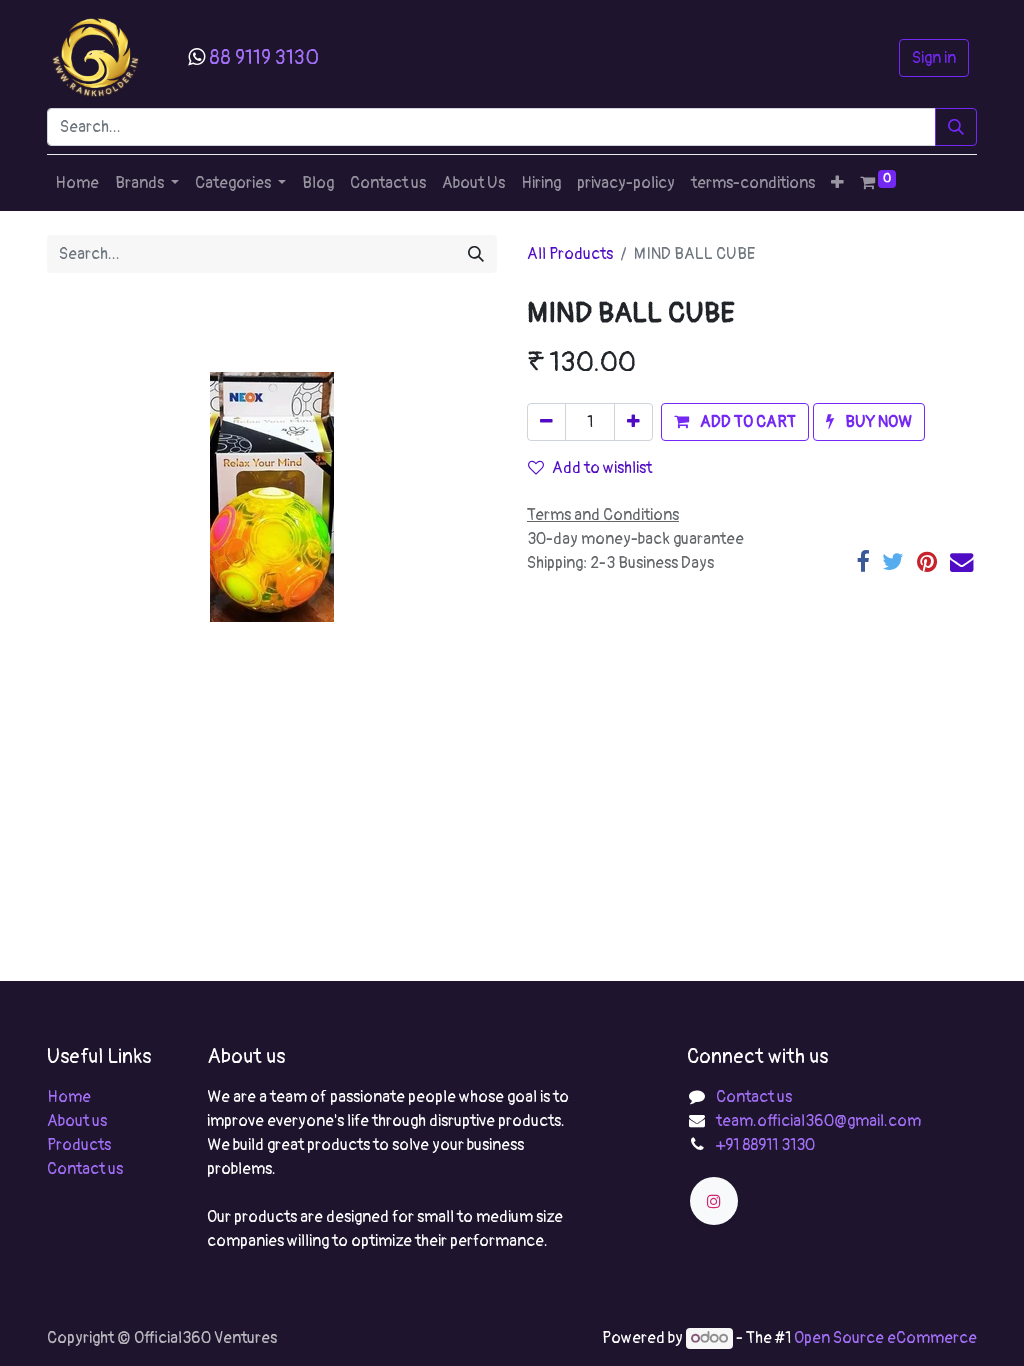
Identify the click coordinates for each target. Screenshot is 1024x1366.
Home (69, 1097)
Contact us (85, 1169)
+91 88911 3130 (765, 1145)
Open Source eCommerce (885, 1338)
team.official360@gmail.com (818, 1121)
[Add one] (633, 422)
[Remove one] (546, 422)
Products (79, 1145)
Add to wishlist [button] (602, 468)
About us (77, 1121)
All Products (570, 254)
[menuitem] (77, 183)
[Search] (956, 127)
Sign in (934, 58)
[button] (837, 183)
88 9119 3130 (264, 57)
